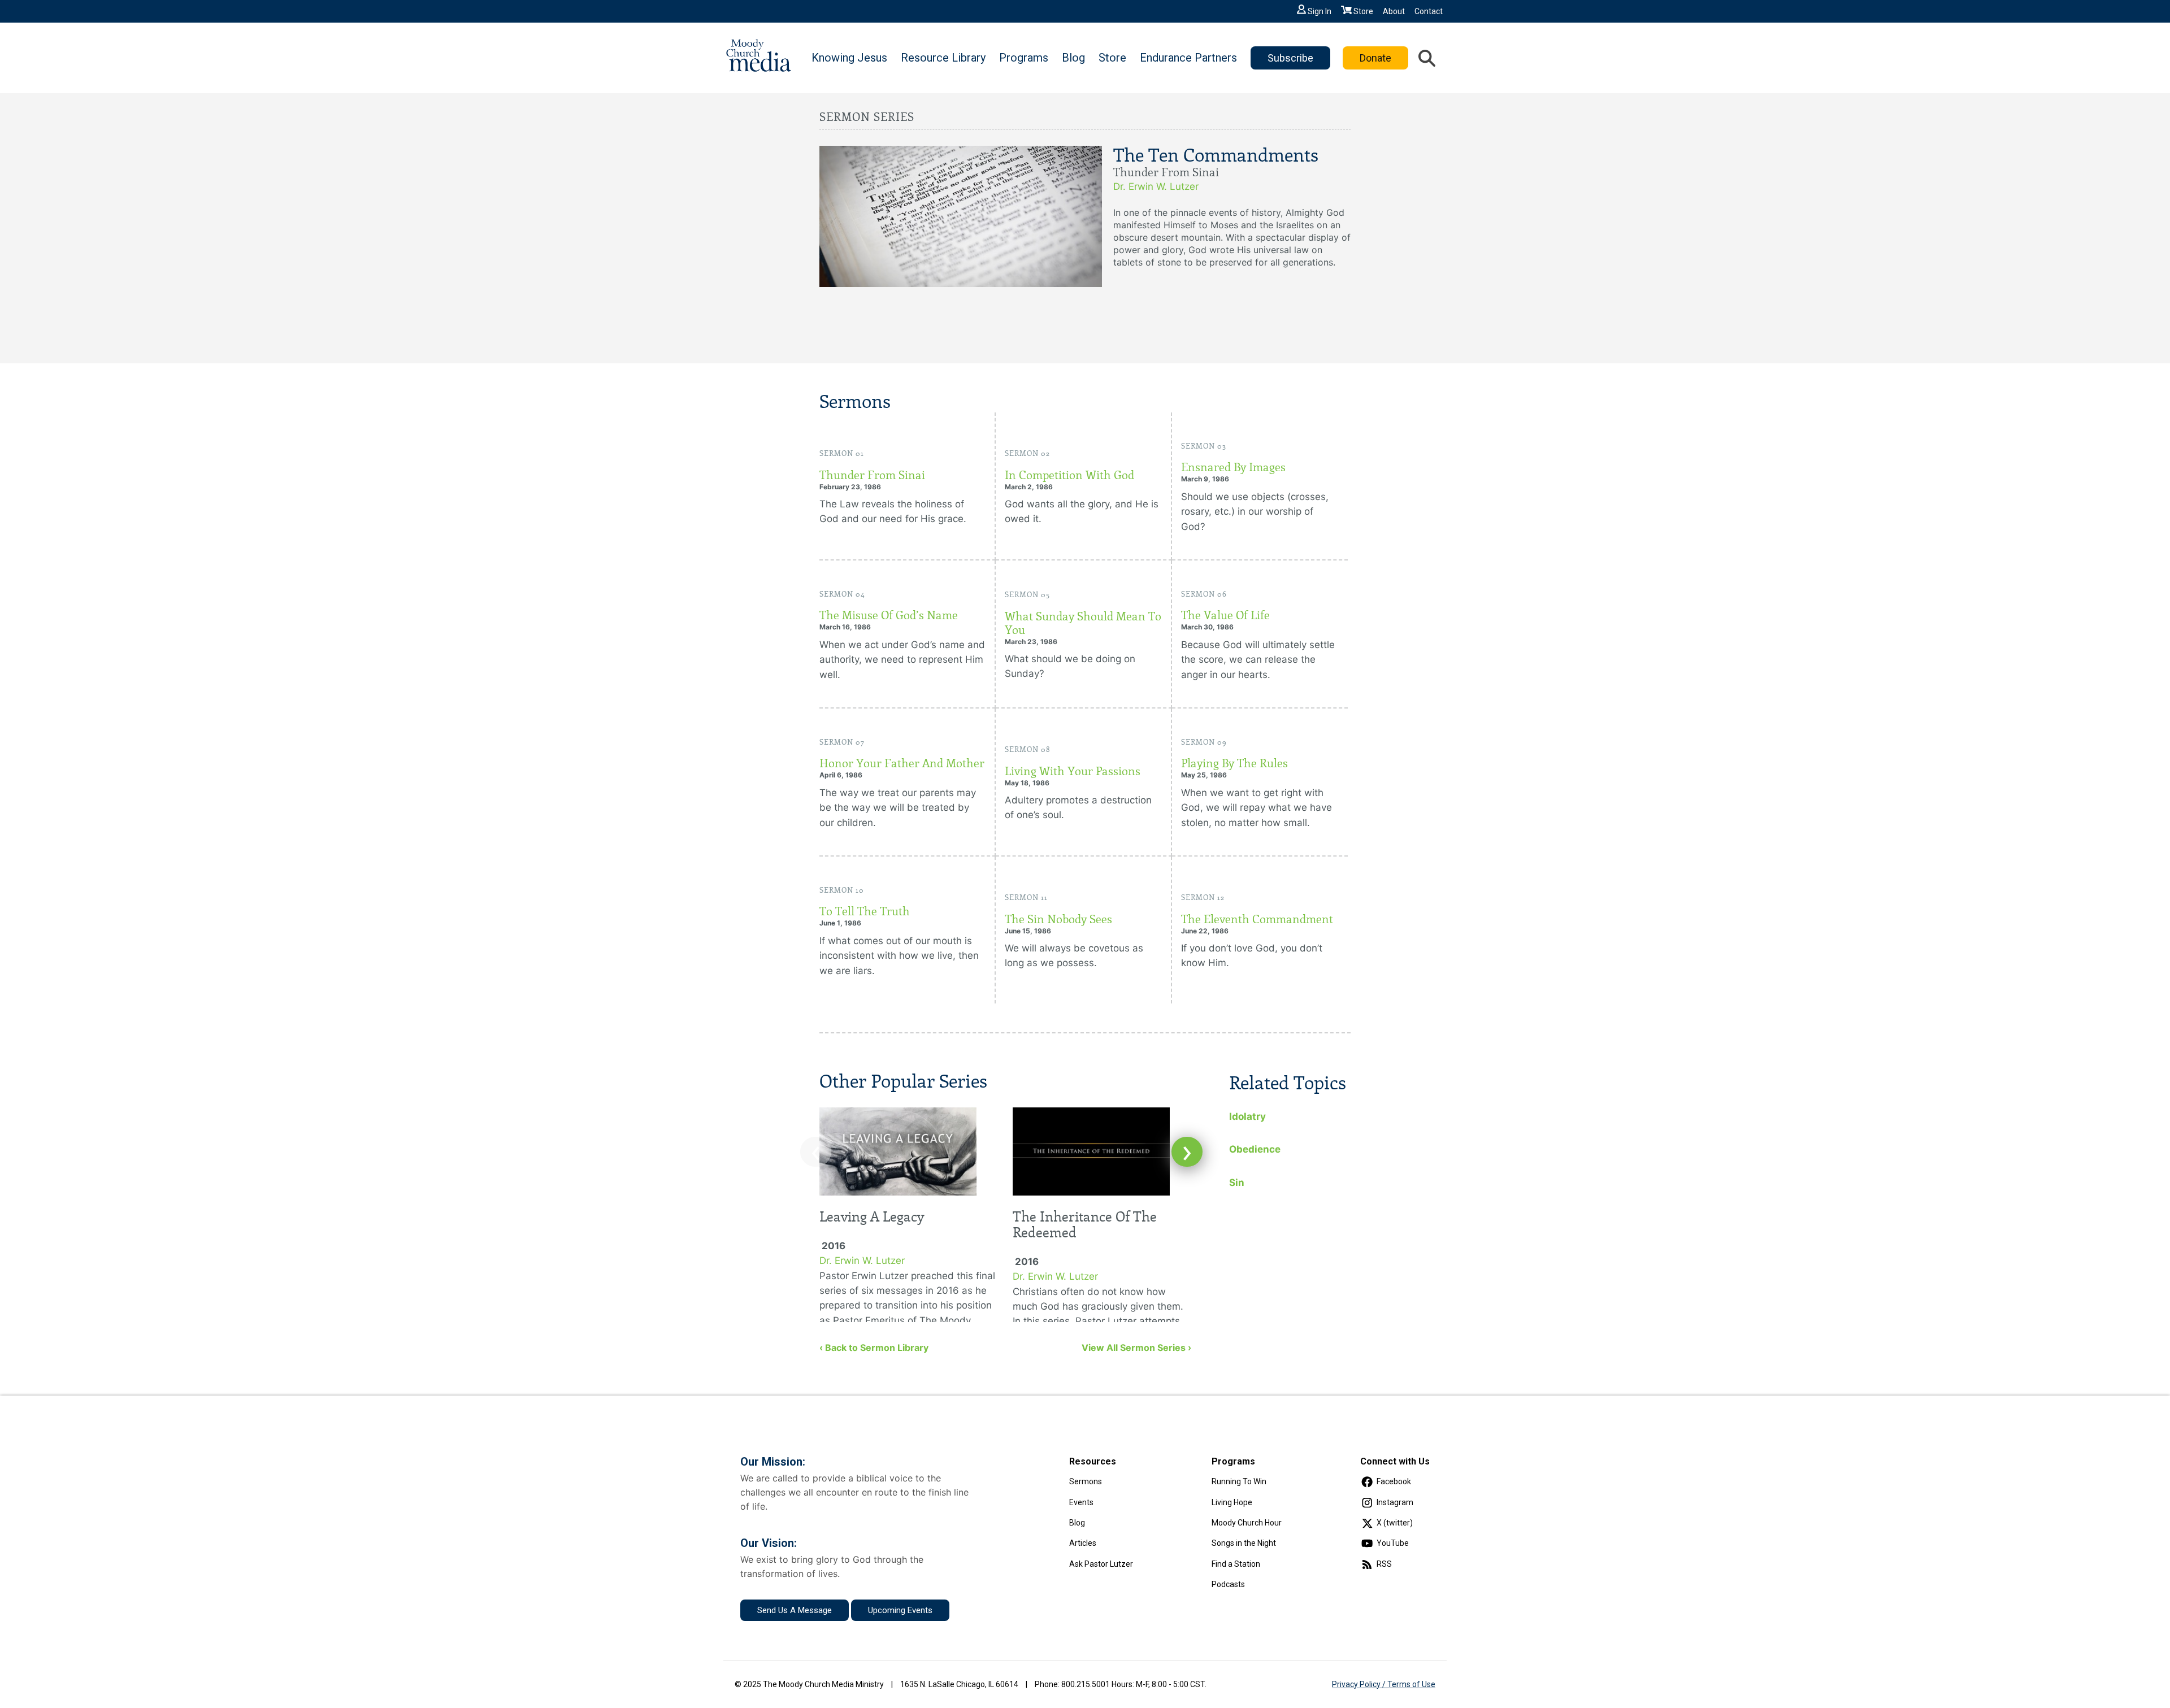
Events (1081, 1502)
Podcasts (1228, 1584)
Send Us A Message (795, 1610)
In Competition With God (1069, 475)
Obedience (1255, 1149)
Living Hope (1232, 1502)
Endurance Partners (1188, 58)
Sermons (1086, 1481)
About (1394, 11)
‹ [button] (816, 1152)
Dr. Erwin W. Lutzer (1156, 186)
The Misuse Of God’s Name (889, 615)
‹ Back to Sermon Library (874, 1348)
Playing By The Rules (1234, 763)
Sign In (1320, 11)
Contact (1429, 11)
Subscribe (1290, 58)
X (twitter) (1395, 1523)
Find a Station (1236, 1564)
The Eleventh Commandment (1257, 919)
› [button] (1187, 1152)
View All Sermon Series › (1136, 1348)
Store (1363, 11)
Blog (1073, 58)
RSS (1384, 1564)
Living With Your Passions (1073, 771)
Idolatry (1247, 1116)
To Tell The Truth (865, 911)
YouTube (1393, 1543)
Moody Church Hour (1247, 1523)
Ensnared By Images (1233, 467)
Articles (1083, 1543)
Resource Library (943, 58)
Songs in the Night (1244, 1543)
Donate (1375, 58)
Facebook (1394, 1481)
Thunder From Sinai (872, 475)
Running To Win (1239, 1481)
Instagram (1395, 1502)
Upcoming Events (900, 1610)
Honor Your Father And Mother (902, 763)
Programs (1024, 58)
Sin (1237, 1183)
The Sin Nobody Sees (1058, 919)
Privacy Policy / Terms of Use (1384, 1684)
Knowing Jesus (849, 58)
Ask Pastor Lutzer (1101, 1564)
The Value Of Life (1225, 615)
